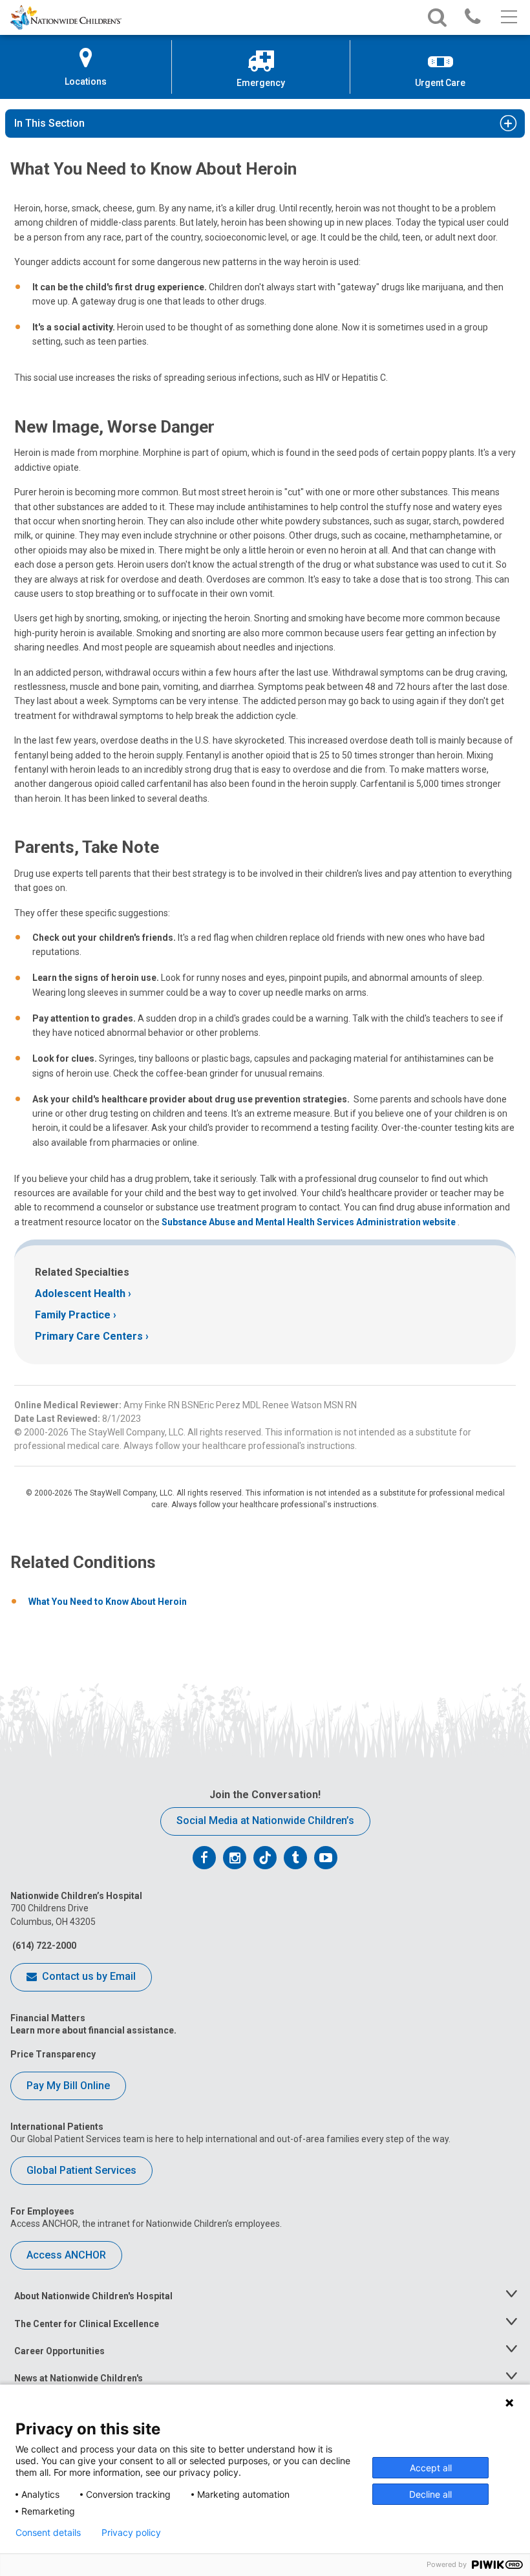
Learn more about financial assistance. (93, 2030)
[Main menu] (508, 17)
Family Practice (73, 1315)
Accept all (431, 2468)
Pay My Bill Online (68, 2086)
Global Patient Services (81, 2170)
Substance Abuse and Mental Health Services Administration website (310, 1222)
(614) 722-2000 (43, 1946)
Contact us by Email (88, 1976)
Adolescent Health (80, 1293)
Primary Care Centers (89, 1336)
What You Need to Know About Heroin (108, 1602)
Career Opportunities (59, 2351)
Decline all (430, 2494)
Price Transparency (53, 2054)
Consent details (48, 2533)
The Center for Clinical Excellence (87, 2324)
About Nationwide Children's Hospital (93, 2296)
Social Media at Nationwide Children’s (265, 1820)
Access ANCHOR (66, 2255)
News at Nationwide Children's (79, 2378)
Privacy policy (131, 2533)
